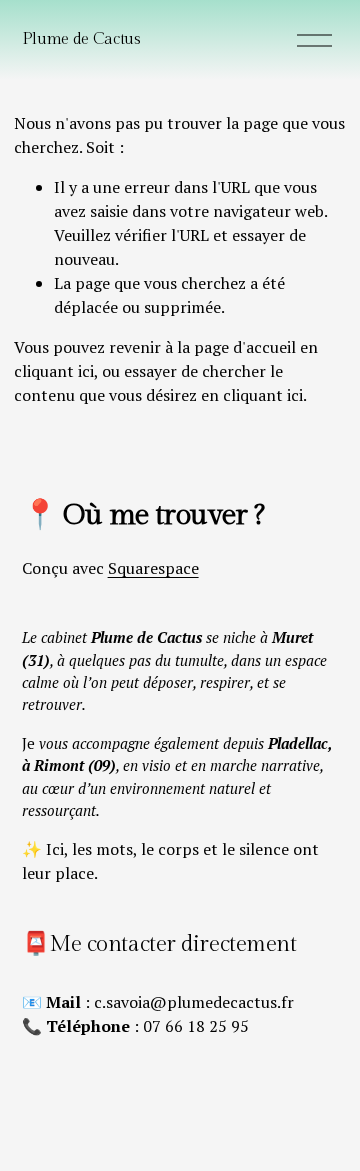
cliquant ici (54, 371)
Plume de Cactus (81, 39)
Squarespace (153, 568)
